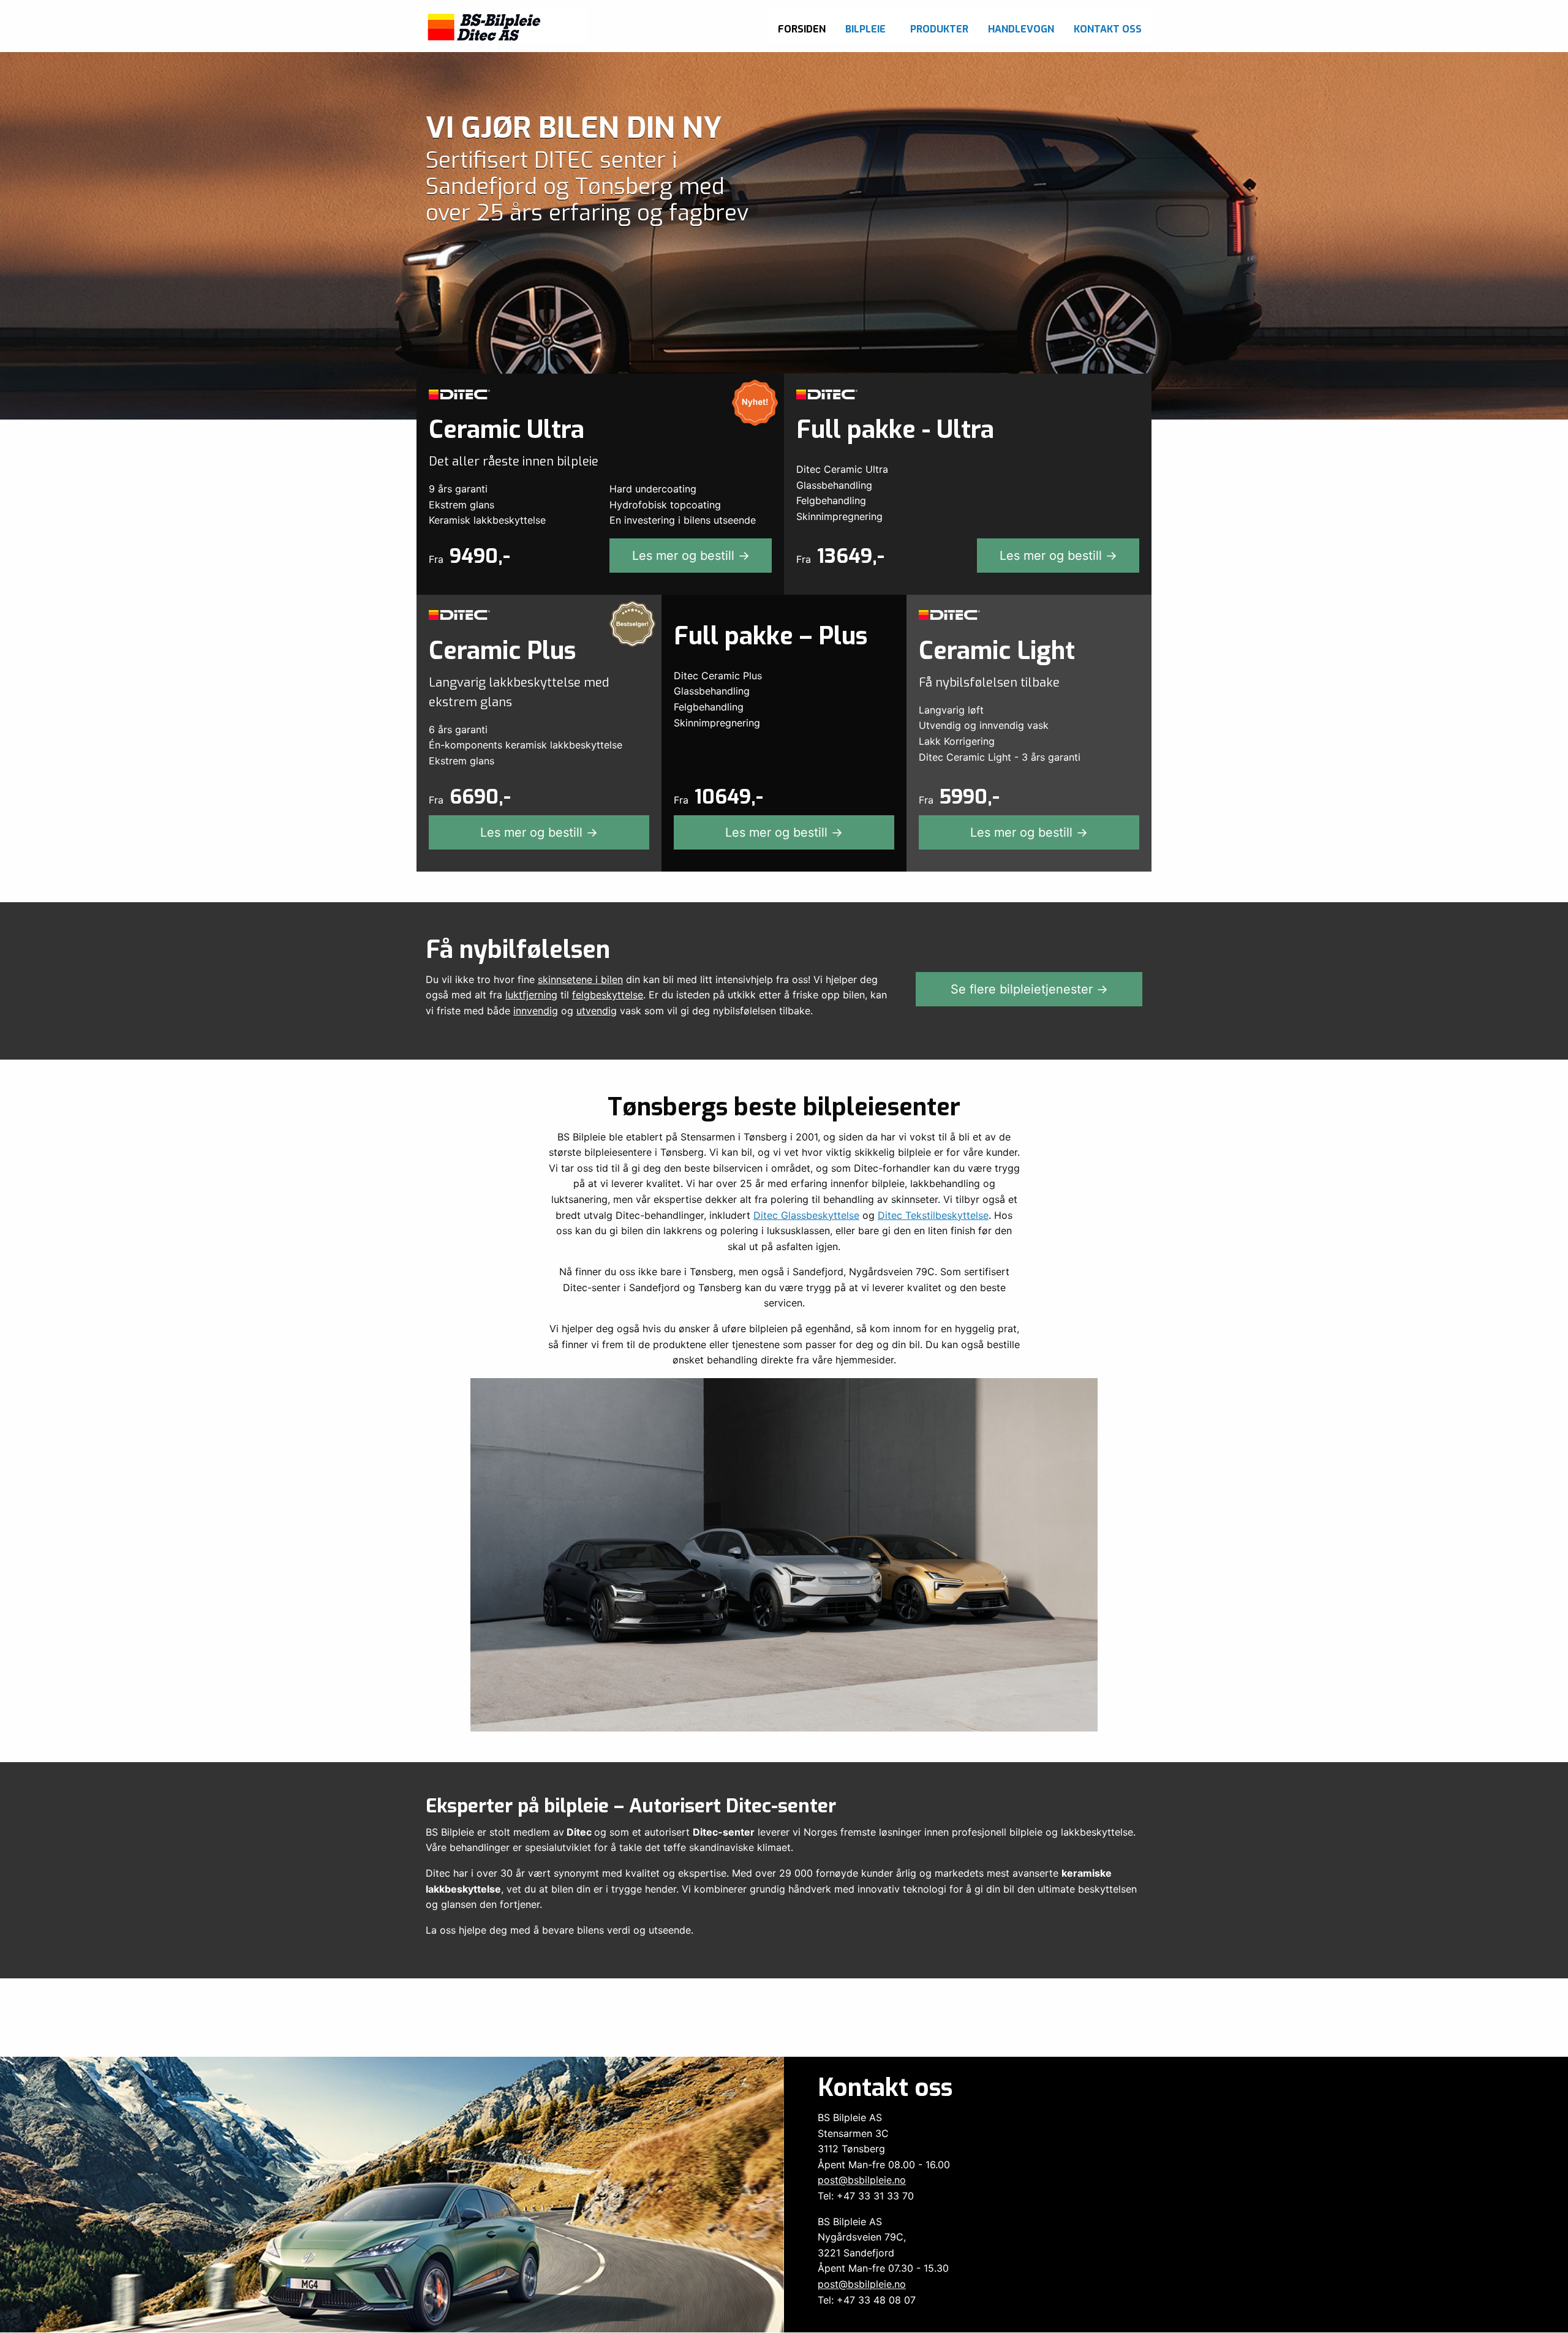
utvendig (597, 1011)
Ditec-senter (724, 1832)
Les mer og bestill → (691, 556)
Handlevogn (1021, 29)
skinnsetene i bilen (580, 979)
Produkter (939, 29)
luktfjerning (531, 995)
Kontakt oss (1108, 29)
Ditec (579, 1832)
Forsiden (802, 29)
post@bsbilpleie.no (862, 2180)
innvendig (536, 1011)
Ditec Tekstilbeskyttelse (933, 1215)
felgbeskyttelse (608, 995)
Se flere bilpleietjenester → (1029, 989)
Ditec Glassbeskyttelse (806, 1215)
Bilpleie (865, 29)
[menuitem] (802, 26)
